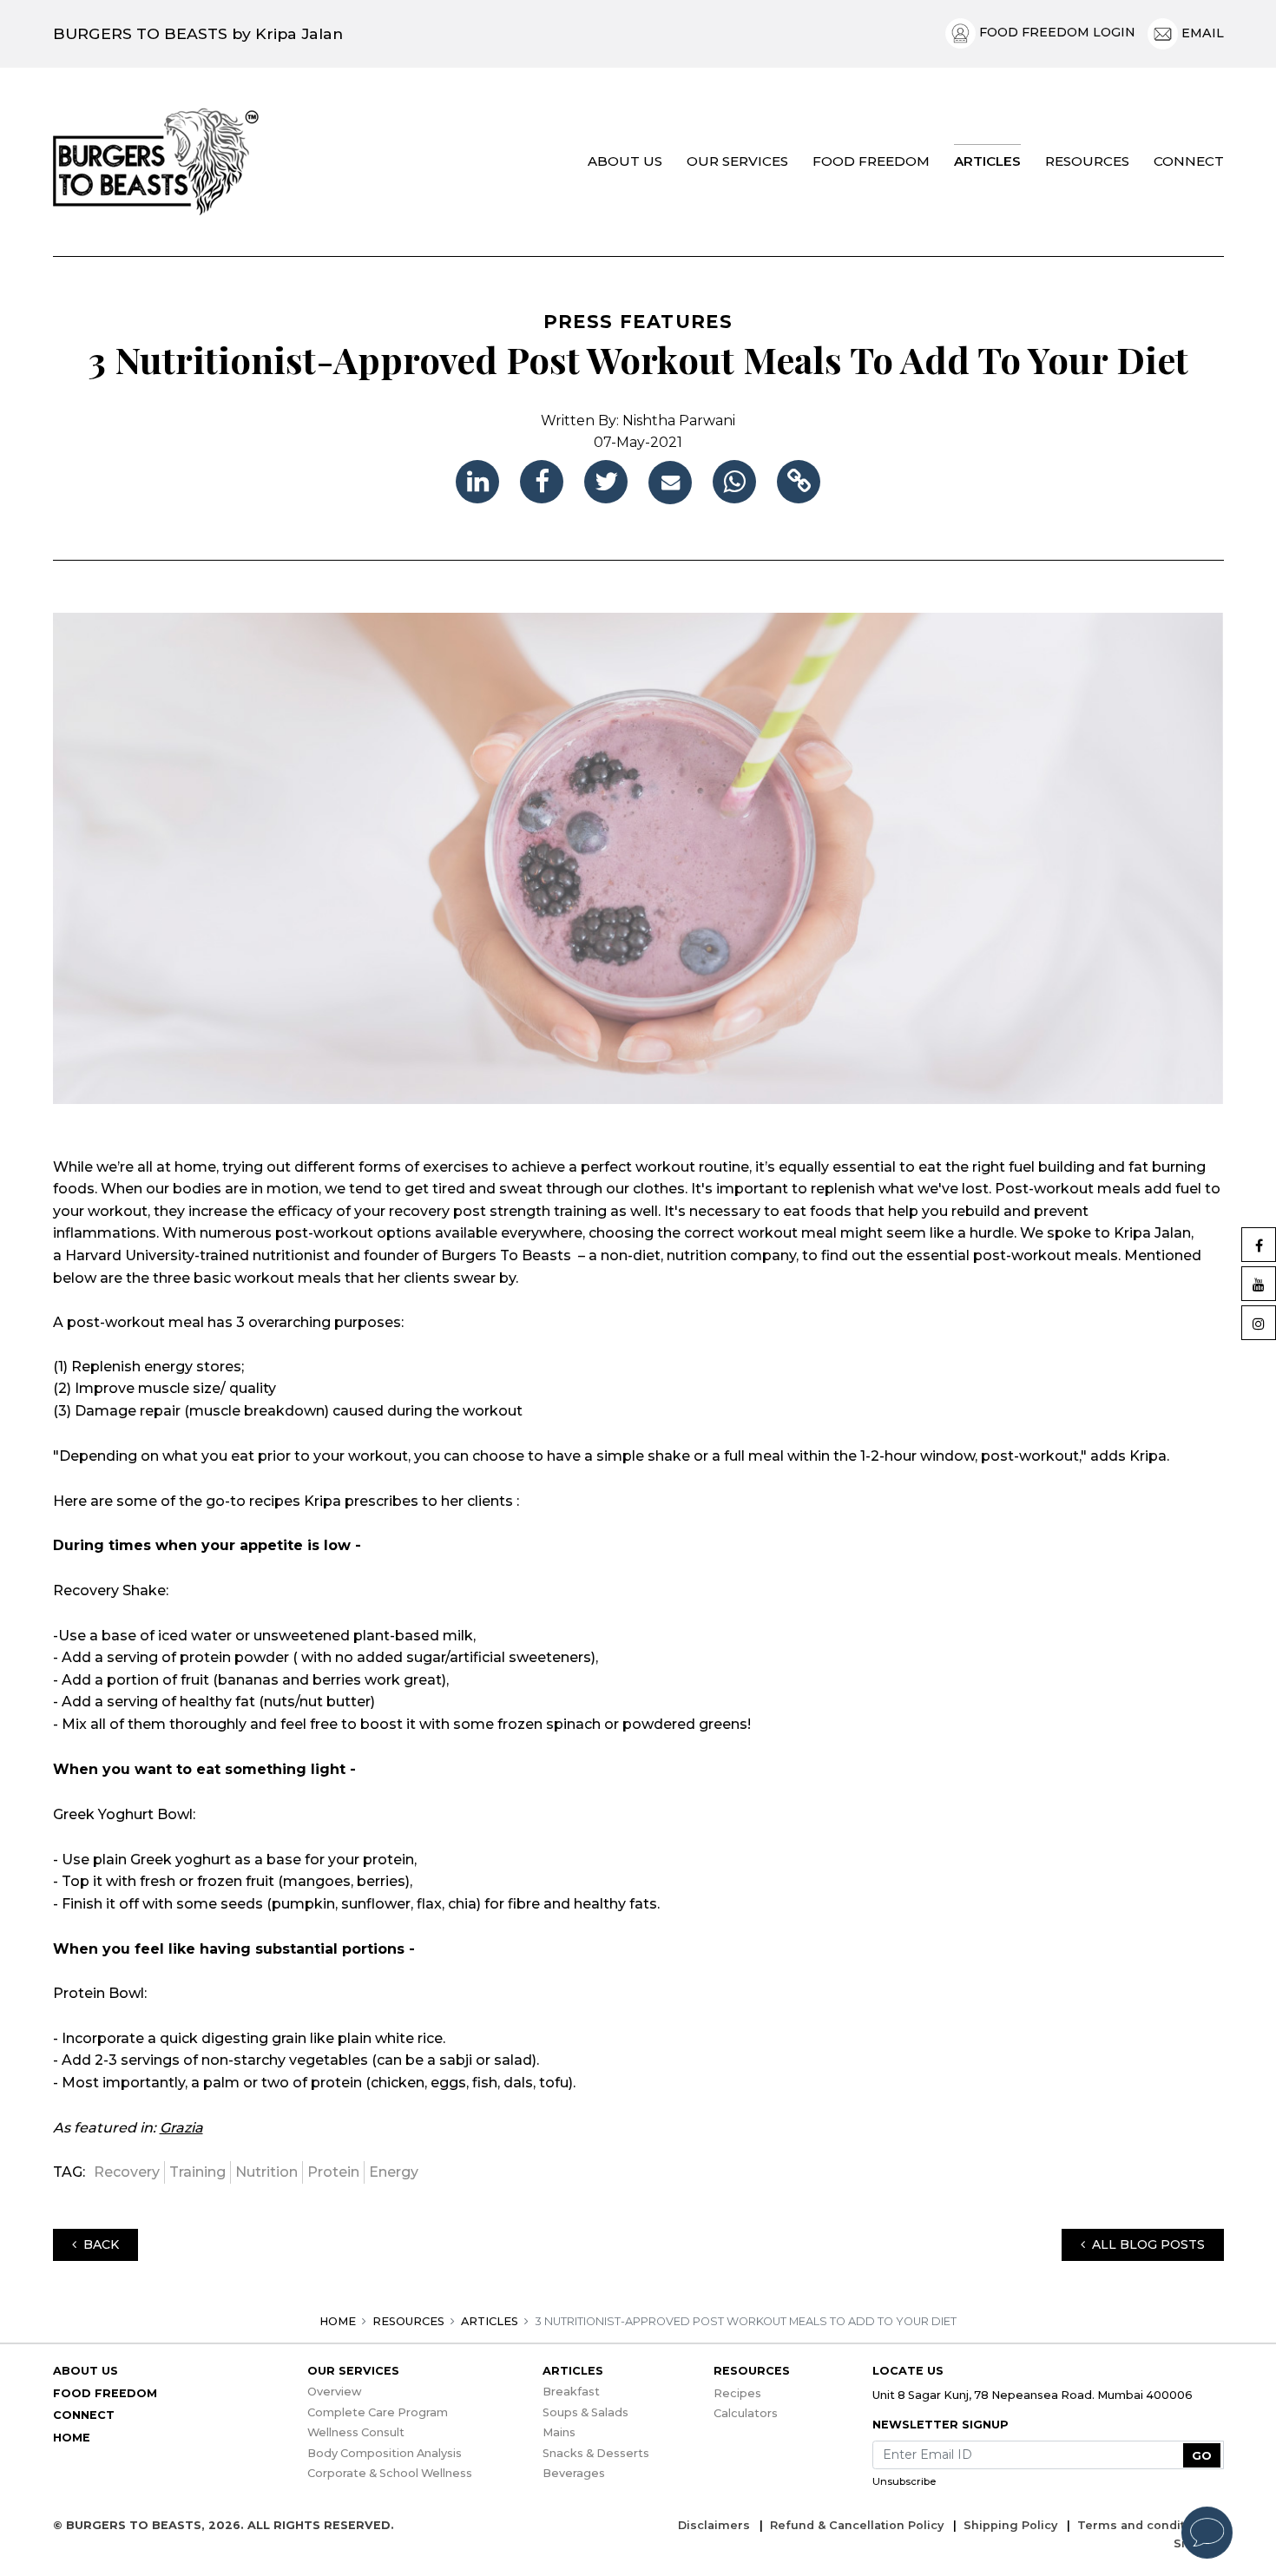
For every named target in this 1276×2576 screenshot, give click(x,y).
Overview (335, 2392)
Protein (333, 2172)
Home (338, 2321)
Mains (559, 2432)
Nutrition (266, 2172)
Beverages (574, 2473)
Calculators (746, 2413)
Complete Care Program (378, 2412)
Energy (394, 2172)
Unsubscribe (904, 2481)
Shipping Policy (1012, 2525)
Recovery (127, 2172)
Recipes (737, 2393)
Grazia (181, 2128)
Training (197, 2172)
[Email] (670, 482)
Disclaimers (716, 2525)
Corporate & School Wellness (390, 2473)
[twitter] (606, 482)
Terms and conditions (1146, 2525)
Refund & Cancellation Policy (858, 2525)
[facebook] (542, 482)
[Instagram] (1259, 1323)
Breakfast (571, 2392)
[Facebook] (1259, 1245)
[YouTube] (1259, 1284)
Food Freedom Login (1056, 32)
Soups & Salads (585, 2412)
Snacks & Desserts (596, 2453)
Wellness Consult (356, 2432)
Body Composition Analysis (385, 2453)
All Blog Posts (1145, 2244)
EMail (1201, 33)
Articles (490, 2321)
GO (1202, 2456)
